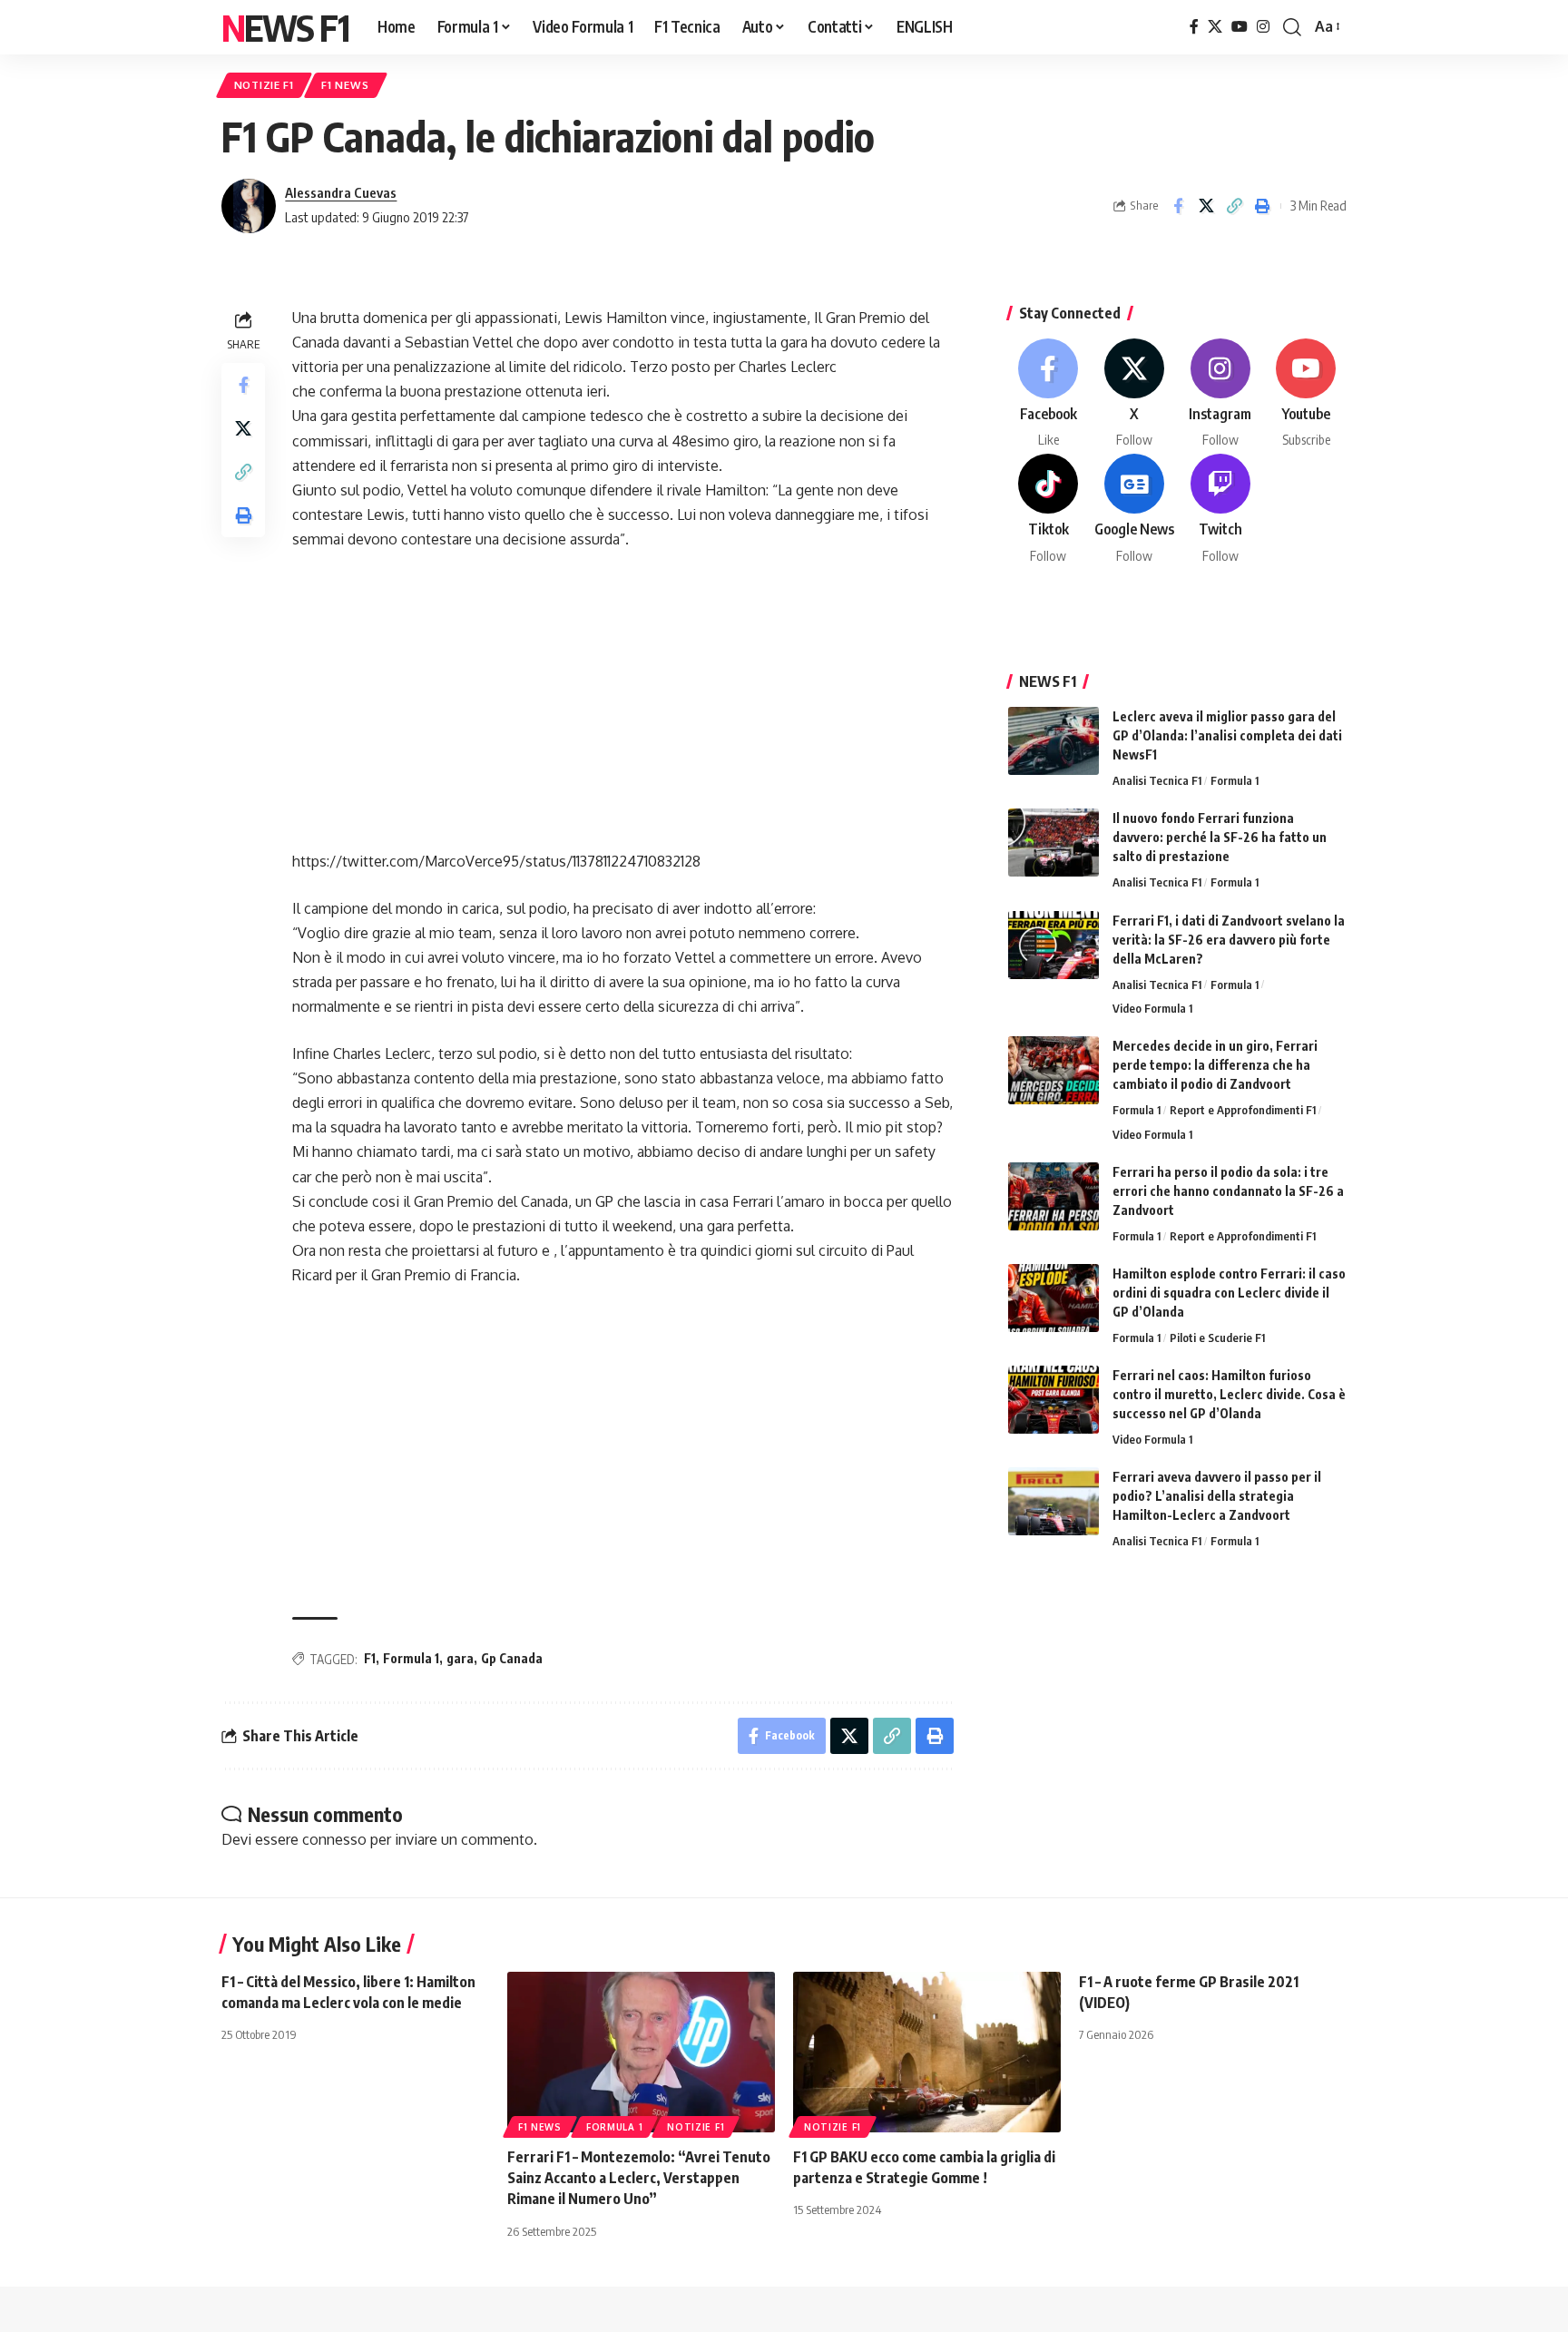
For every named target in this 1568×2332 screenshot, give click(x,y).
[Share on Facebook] (1178, 206)
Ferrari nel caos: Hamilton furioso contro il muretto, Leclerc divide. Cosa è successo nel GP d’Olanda (1229, 1394)
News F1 (285, 27)
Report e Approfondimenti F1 (1243, 1110)
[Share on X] (1206, 206)
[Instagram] (1263, 27)
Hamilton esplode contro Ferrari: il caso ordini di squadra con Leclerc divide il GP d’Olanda (1229, 1293)
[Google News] (1134, 510)
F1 (370, 1658)
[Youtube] (1306, 394)
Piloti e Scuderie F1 (1217, 1337)
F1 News (345, 85)
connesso (334, 1839)
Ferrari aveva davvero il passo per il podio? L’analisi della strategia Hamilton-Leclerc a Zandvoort (1217, 1496)
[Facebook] (1194, 27)
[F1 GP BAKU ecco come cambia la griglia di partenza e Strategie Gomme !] (927, 2052)
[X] (1215, 27)
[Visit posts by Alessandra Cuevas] (249, 206)
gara (460, 1658)
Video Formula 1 (1152, 1008)
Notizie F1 (264, 85)
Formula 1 (411, 1658)
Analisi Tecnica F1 (1157, 780)
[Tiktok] (1049, 510)
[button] (1292, 27)
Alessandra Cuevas (341, 192)
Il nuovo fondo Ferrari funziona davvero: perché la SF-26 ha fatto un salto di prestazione (1220, 837)
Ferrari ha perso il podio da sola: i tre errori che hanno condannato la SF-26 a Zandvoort (1228, 1191)
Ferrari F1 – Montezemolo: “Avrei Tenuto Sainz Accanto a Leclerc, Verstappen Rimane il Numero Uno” (639, 2178)
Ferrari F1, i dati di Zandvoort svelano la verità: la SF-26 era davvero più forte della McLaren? (1229, 940)
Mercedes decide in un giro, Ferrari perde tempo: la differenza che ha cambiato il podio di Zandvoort (1215, 1065)
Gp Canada (512, 1658)
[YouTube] (1240, 27)
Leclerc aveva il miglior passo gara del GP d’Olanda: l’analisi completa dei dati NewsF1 (1227, 735)
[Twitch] (1220, 510)
